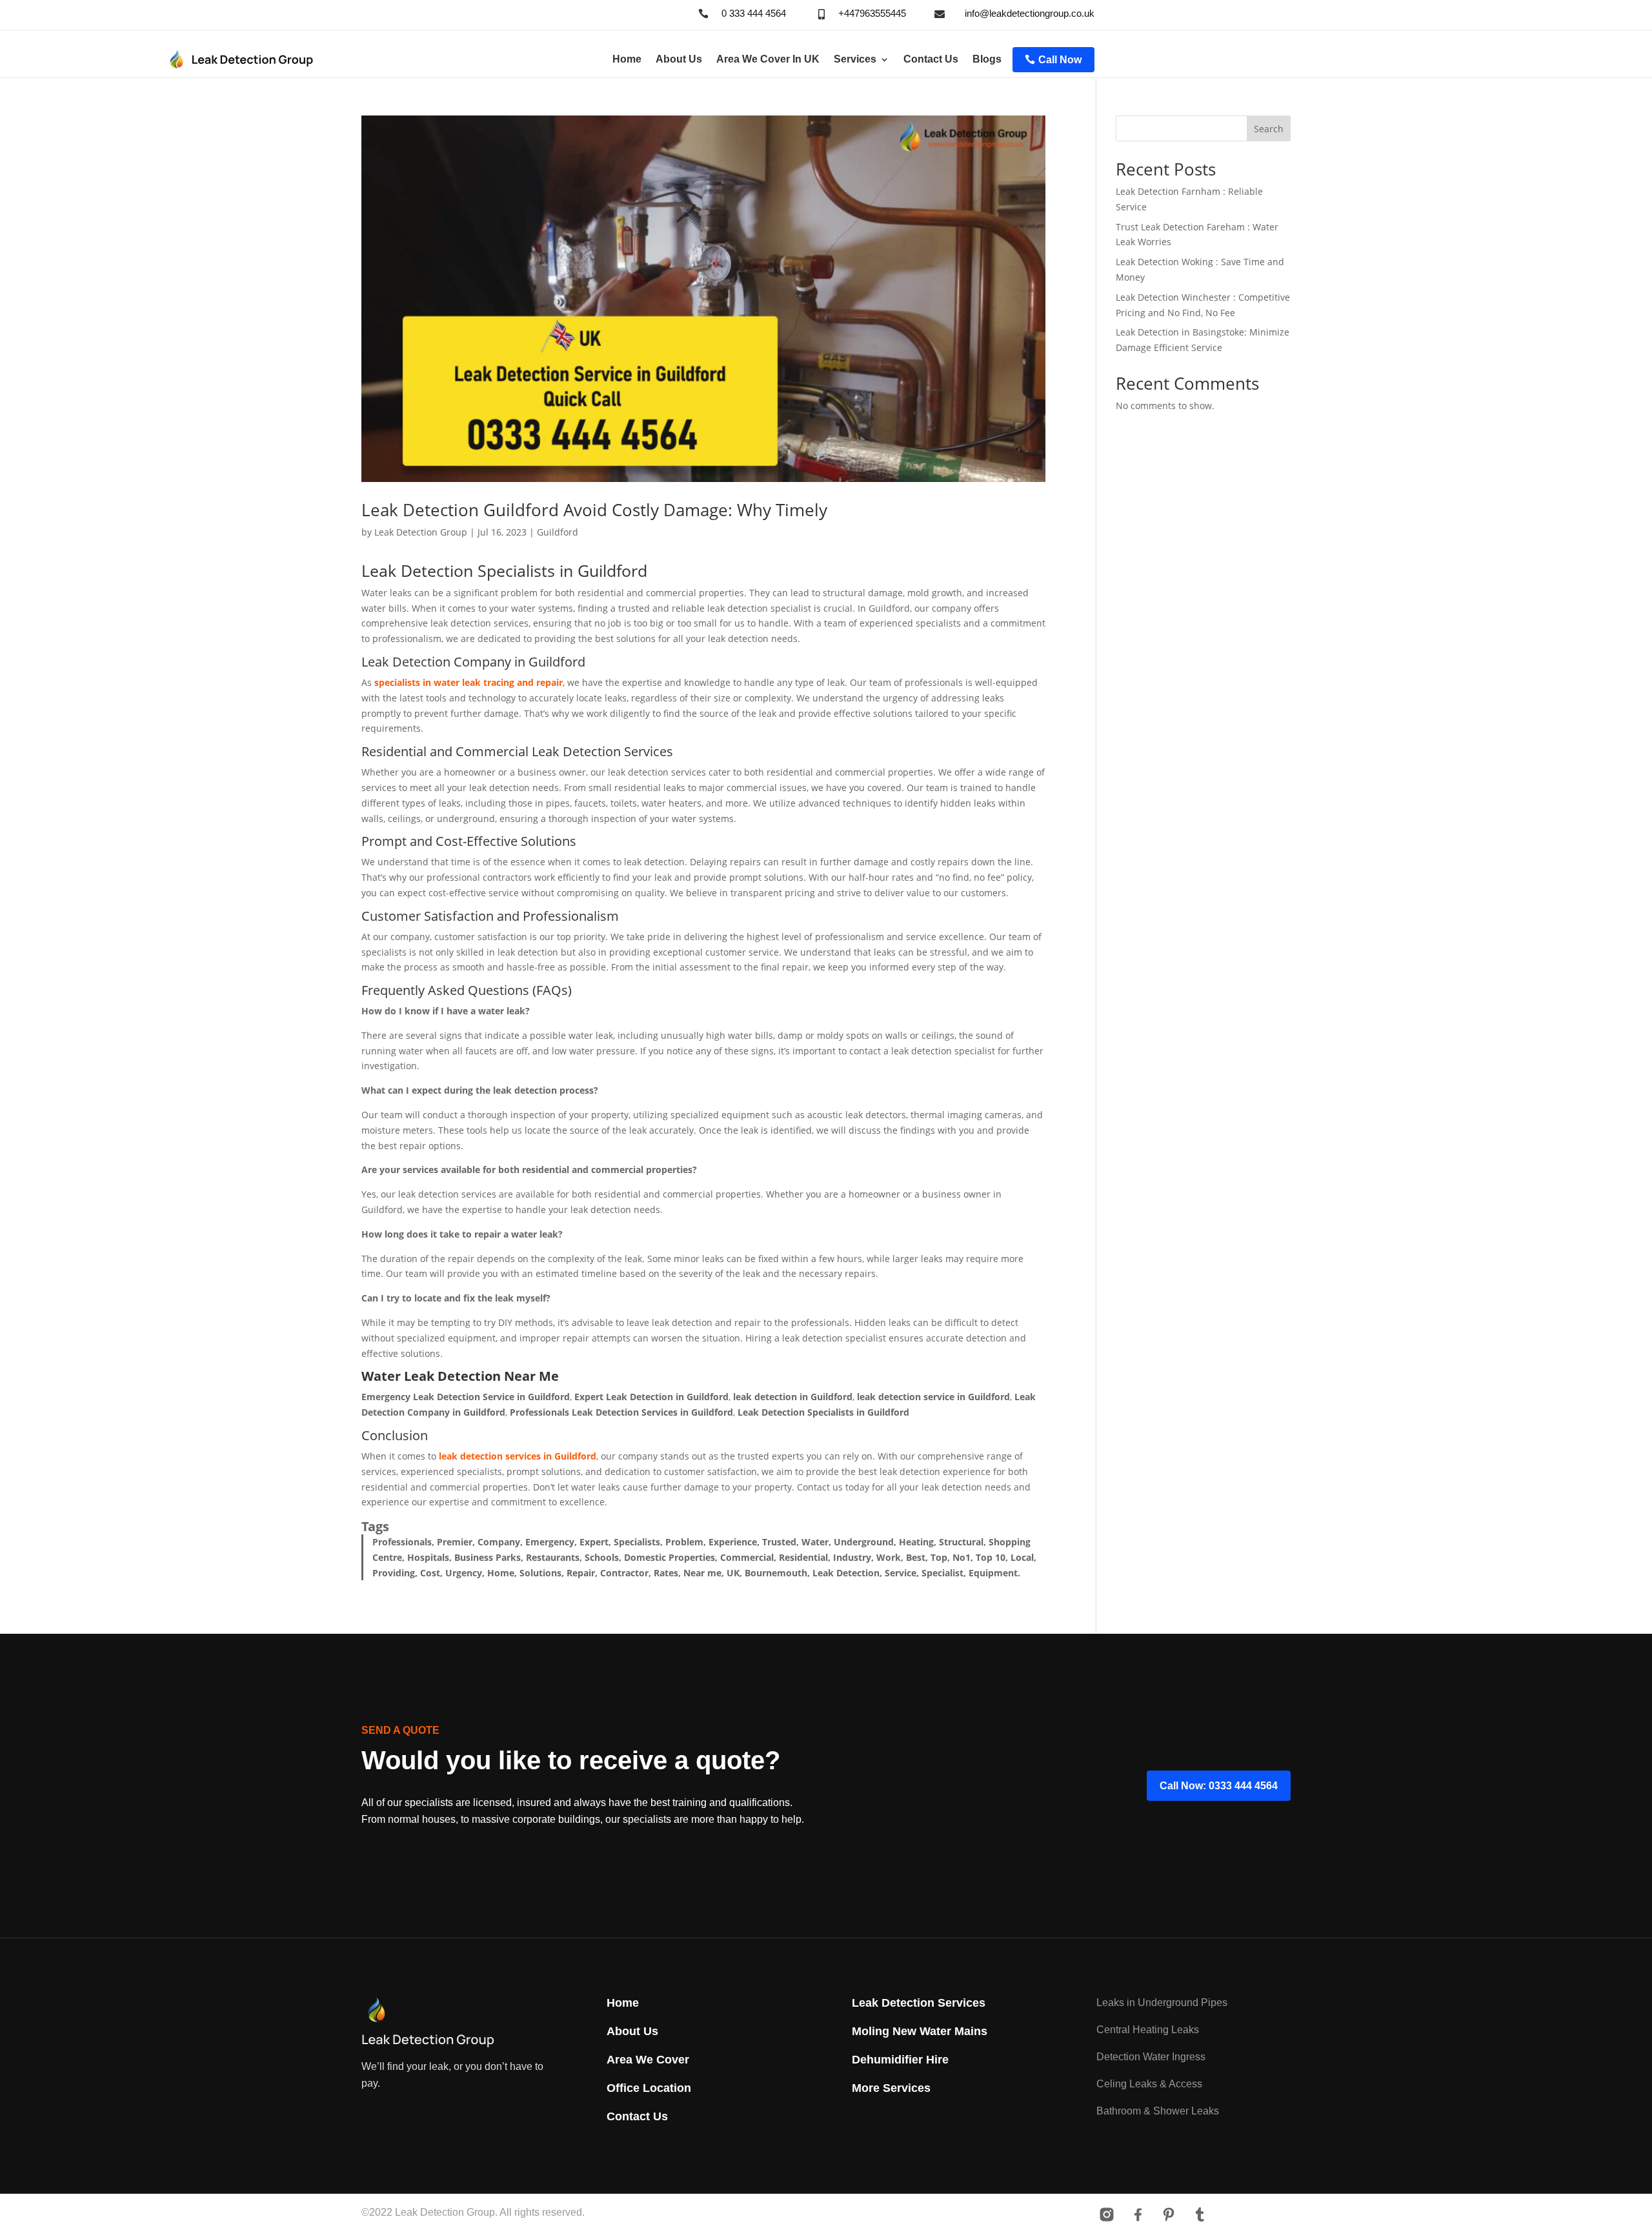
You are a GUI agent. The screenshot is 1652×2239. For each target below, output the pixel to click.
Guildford (558, 532)
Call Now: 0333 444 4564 (1219, 1786)
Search (1269, 129)
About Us (679, 59)
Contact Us (931, 59)
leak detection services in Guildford (518, 1456)
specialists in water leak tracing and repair (468, 682)
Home (627, 59)
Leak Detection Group (421, 532)
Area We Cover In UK (768, 59)
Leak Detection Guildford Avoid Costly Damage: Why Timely (594, 510)
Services (855, 59)
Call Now (1060, 60)
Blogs (987, 59)
